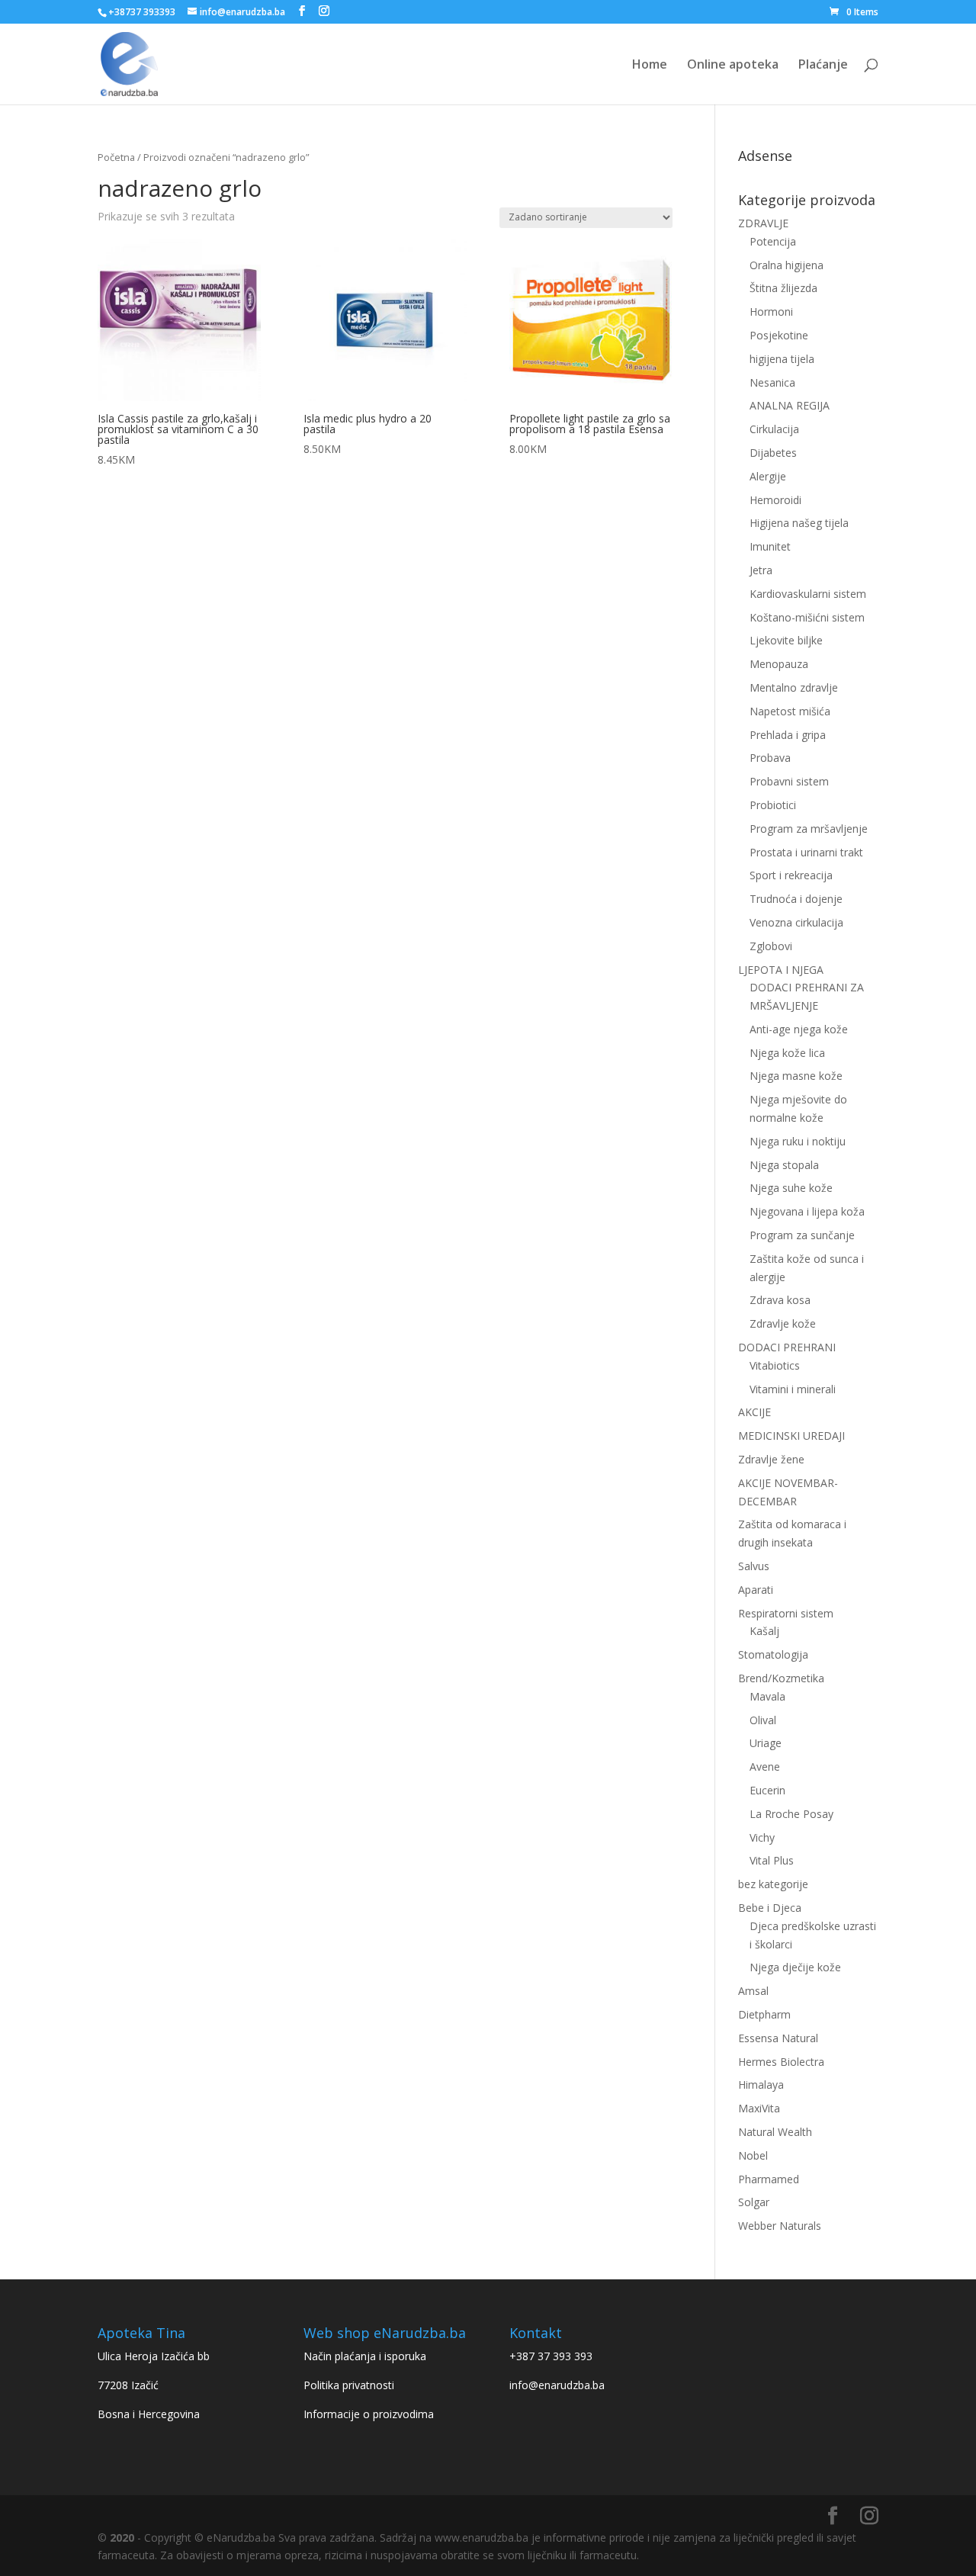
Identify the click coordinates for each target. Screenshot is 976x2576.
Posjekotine (779, 335)
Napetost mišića (790, 711)
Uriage (766, 1743)
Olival (763, 1720)
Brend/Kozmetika (781, 1678)
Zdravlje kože (783, 1323)
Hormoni (771, 312)
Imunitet (770, 546)
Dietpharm (764, 2014)
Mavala (767, 1696)
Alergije (768, 476)
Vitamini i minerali (793, 1389)
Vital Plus (772, 1860)
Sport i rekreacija (791, 875)
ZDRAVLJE (763, 223)
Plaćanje (823, 66)
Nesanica (772, 382)
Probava (770, 758)
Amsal (753, 1991)
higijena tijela (782, 359)
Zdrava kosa (780, 1300)
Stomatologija (773, 1654)
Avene (765, 1767)
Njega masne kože (796, 1076)
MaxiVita (759, 2108)
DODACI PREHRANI (787, 1347)
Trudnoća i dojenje (796, 899)
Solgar (754, 2202)
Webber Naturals (780, 2226)
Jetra (761, 570)
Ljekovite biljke (786, 640)
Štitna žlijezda (783, 288)
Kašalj (764, 1631)
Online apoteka (733, 66)
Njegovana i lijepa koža (807, 1211)
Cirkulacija (774, 429)
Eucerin (767, 1790)
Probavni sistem (789, 781)
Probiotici (773, 805)
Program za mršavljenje (809, 829)
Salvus (754, 1566)
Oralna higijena (787, 265)
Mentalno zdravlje (794, 687)
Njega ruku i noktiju (798, 1141)
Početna (116, 157)
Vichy (762, 1837)
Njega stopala (784, 1165)
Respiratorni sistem (786, 1613)
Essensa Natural (778, 2038)
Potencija (773, 241)
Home (650, 66)
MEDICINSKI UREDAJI (791, 1436)
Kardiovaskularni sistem (808, 594)
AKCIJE (754, 1412)
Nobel (753, 2155)
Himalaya (761, 2085)
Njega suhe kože (791, 1188)
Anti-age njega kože (799, 1029)
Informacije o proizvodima (369, 2414)
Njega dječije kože (795, 1967)
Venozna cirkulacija (796, 922)
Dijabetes (773, 453)
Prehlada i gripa (788, 735)
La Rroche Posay (791, 1814)
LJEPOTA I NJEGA (781, 970)
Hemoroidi (775, 500)
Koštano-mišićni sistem (807, 617)
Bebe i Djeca (770, 1908)
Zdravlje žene (771, 1459)
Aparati (756, 1590)
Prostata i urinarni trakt (806, 852)
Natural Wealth (775, 2132)
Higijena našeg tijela (799, 523)
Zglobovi (771, 946)
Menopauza (779, 664)
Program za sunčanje (802, 1235)
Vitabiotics (775, 1365)
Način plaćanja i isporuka (365, 2356)
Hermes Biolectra (781, 2062)
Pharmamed (769, 2179)
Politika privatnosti (349, 2385)
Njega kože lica (787, 1053)
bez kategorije (773, 1884)
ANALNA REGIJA (790, 405)
